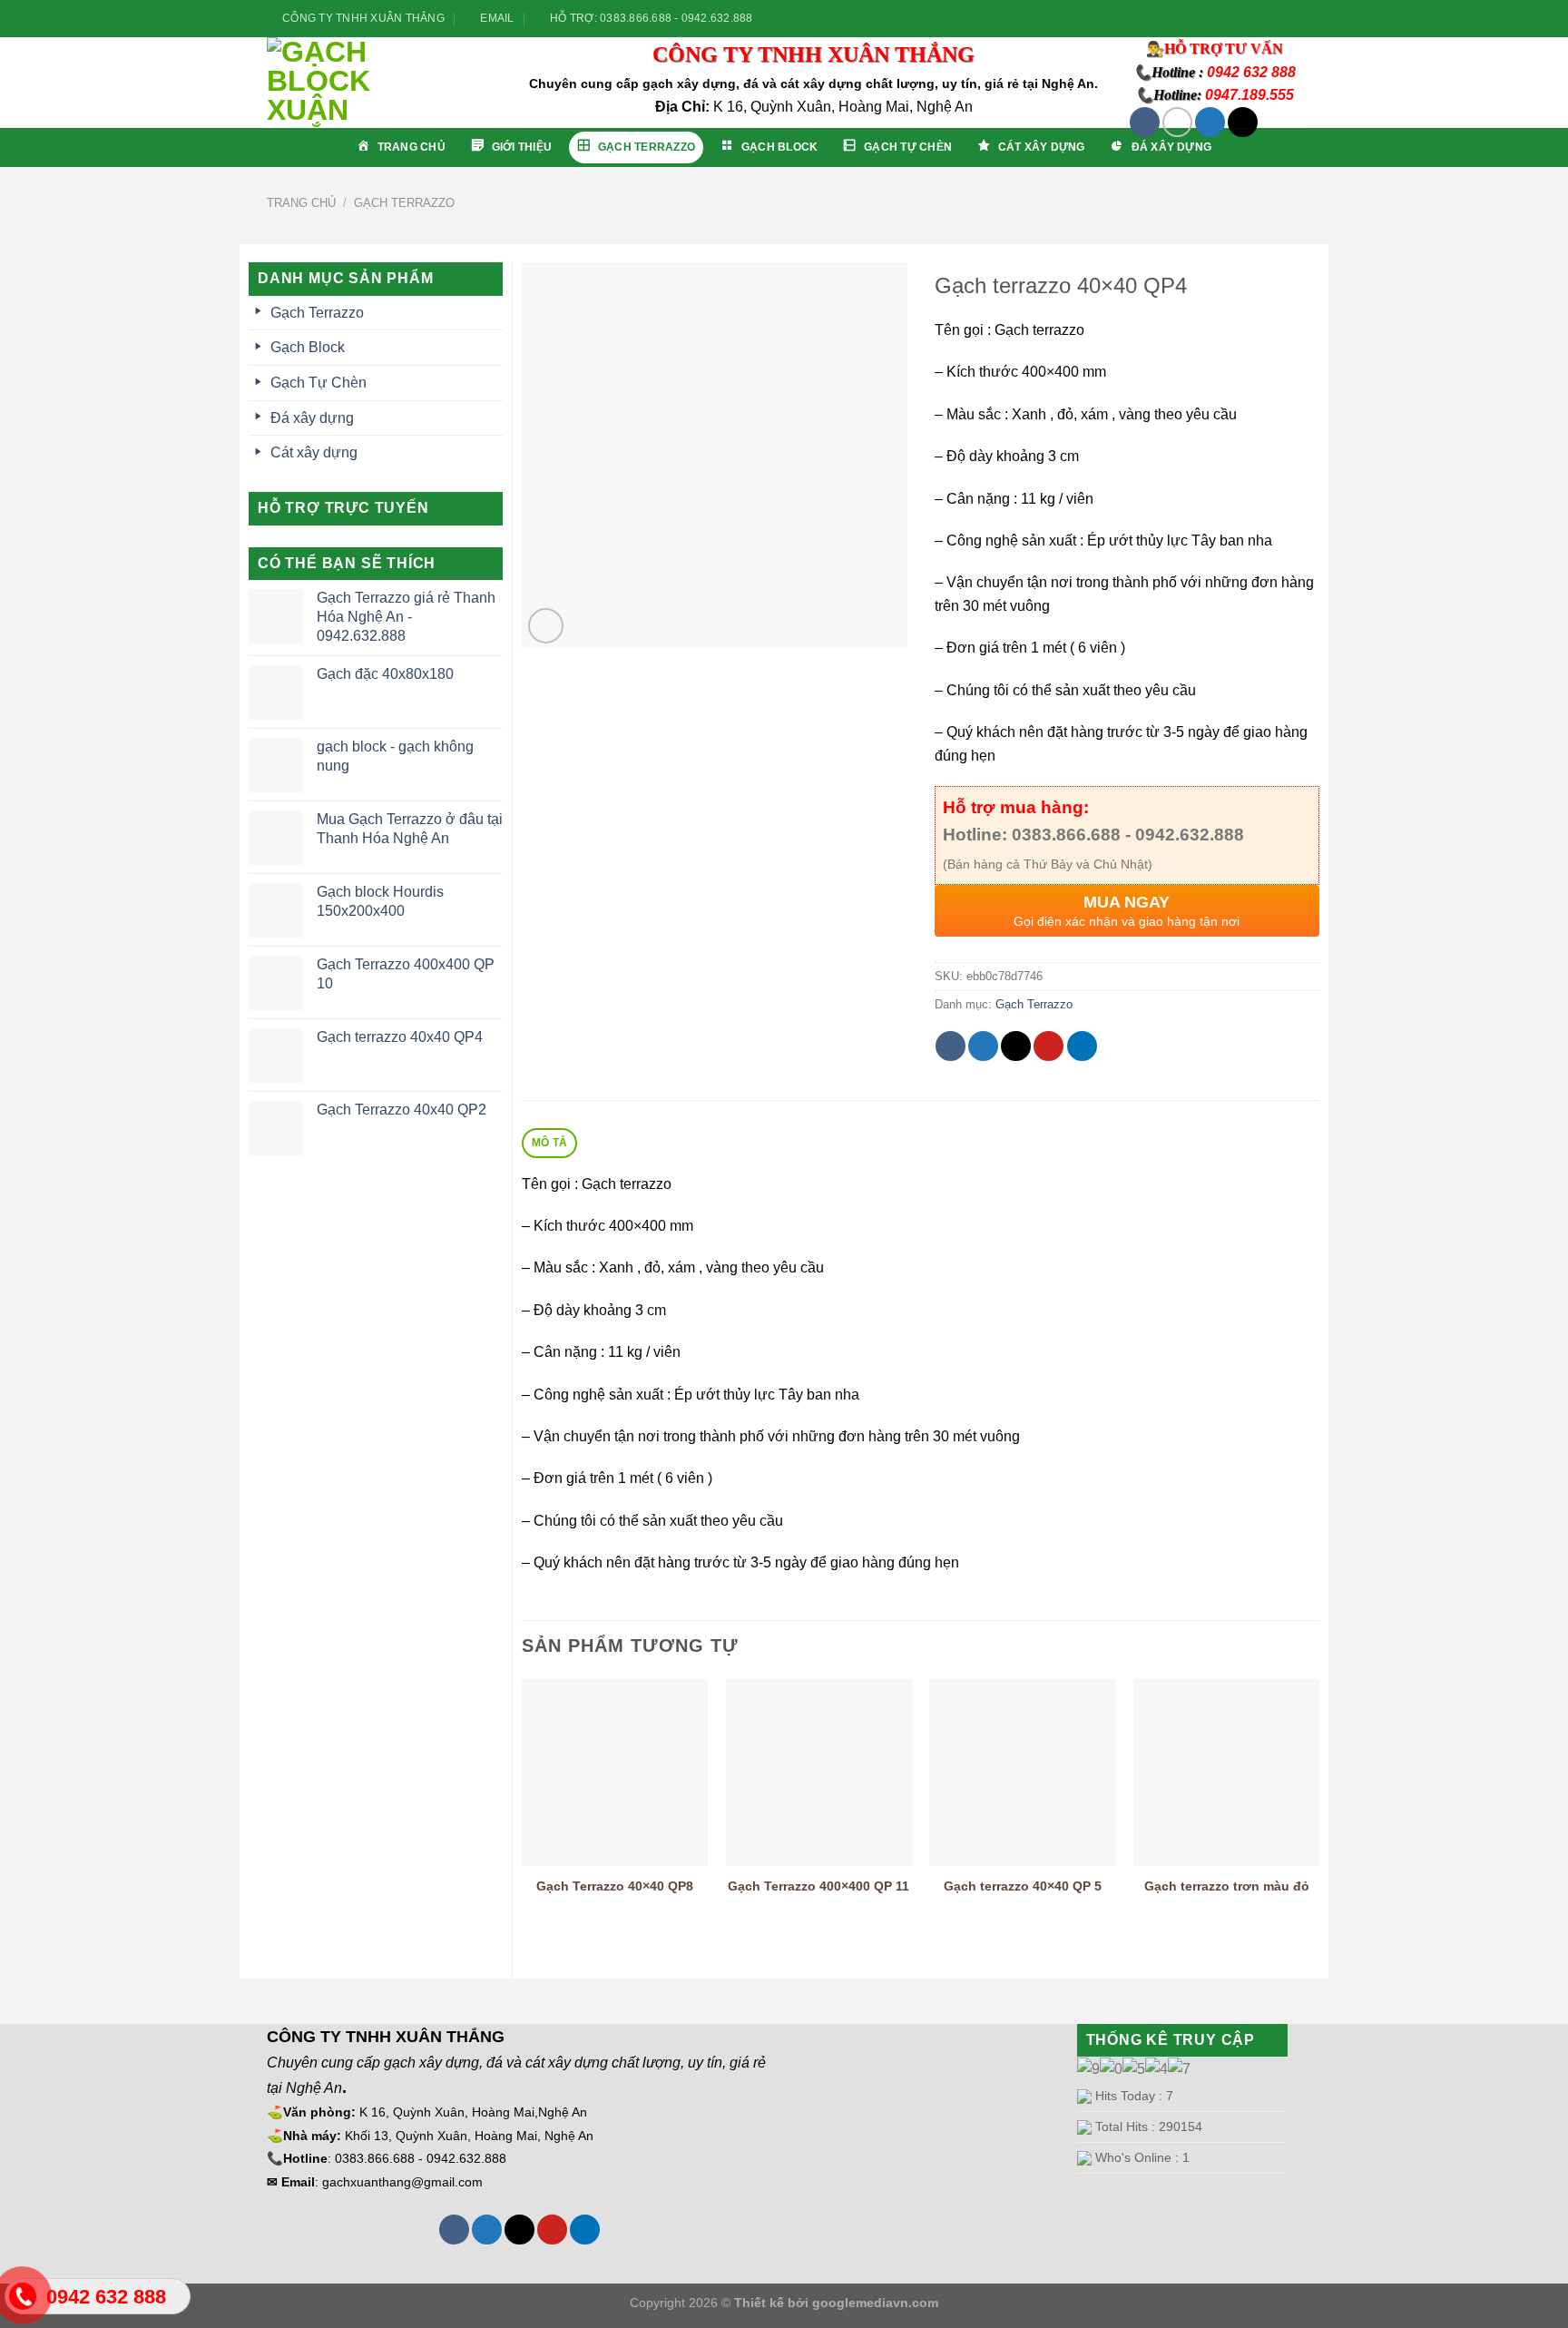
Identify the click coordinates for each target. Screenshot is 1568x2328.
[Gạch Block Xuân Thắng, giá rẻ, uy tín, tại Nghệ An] (383, 83)
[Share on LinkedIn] (1082, 1046)
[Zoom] (546, 626)
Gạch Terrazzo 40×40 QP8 (615, 1886)
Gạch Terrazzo (404, 203)
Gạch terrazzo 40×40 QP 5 (1023, 1886)
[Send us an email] (1283, 18)
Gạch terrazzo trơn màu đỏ (1227, 1886)
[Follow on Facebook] (1231, 18)
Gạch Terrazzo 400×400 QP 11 (818, 1886)
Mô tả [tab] (549, 1143)
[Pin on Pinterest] (1049, 1046)
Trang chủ (301, 203)
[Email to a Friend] (1016, 1046)
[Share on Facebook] (951, 1046)
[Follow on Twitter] (1266, 18)
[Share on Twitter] (983, 1046)
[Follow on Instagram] (1249, 18)
